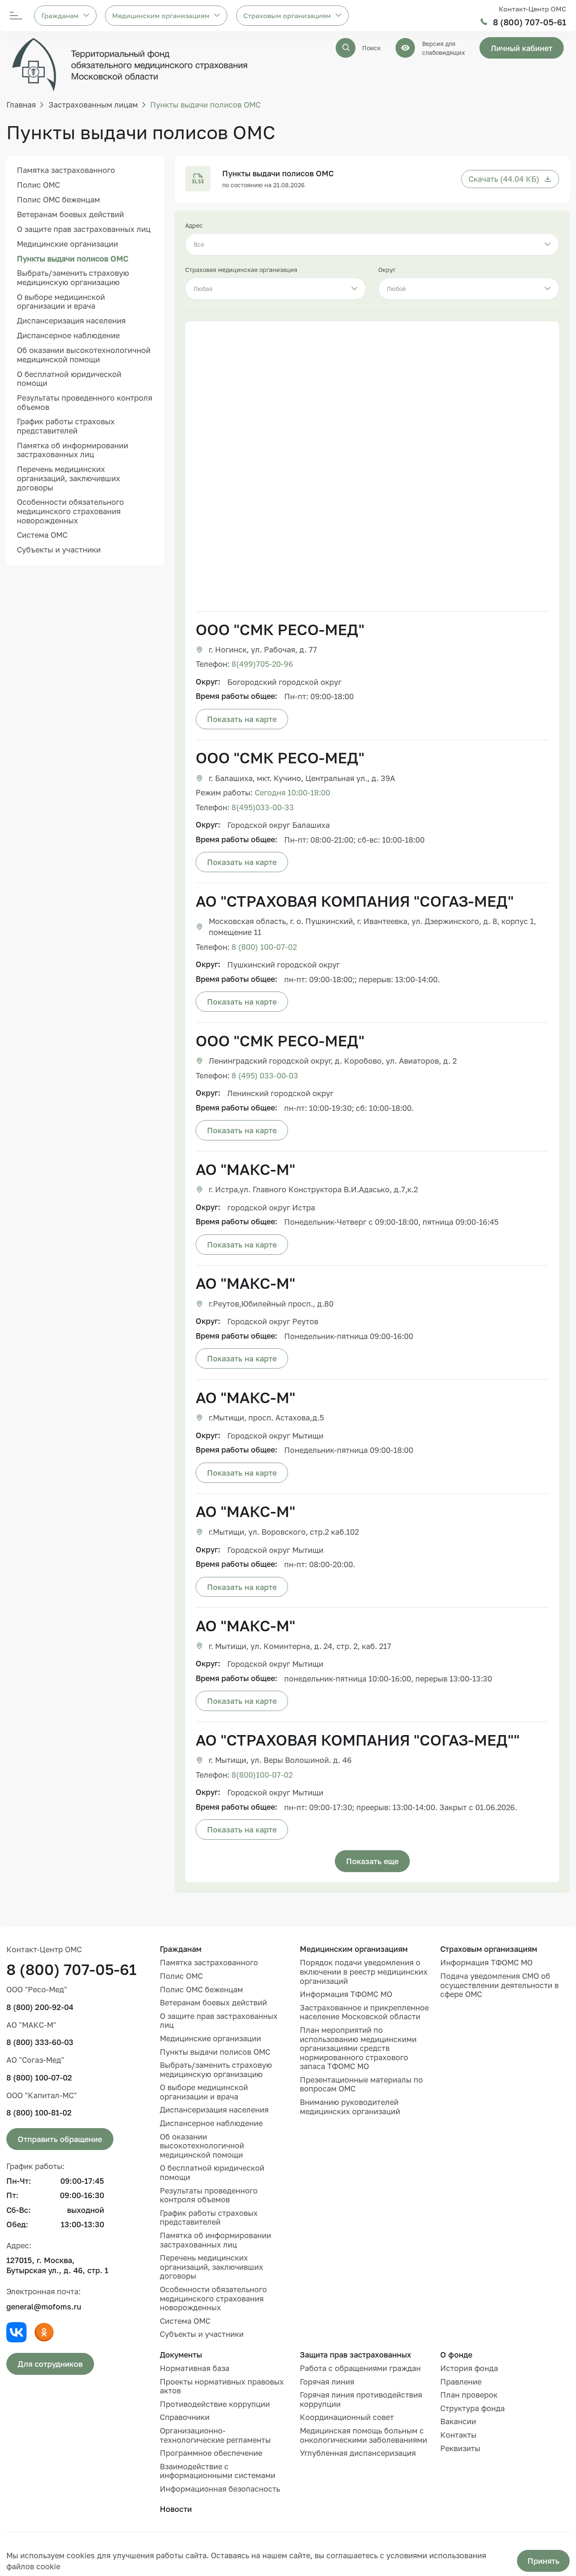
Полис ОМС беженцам (58, 200)
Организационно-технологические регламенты (215, 2435)
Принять (544, 2561)
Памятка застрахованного (66, 170)
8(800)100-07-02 (262, 1775)
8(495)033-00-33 (263, 807)
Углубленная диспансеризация (358, 2453)
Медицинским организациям (161, 16)
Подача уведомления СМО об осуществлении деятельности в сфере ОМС (499, 1985)
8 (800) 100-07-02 (264, 947)
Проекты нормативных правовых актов (222, 2386)
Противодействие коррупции (215, 2404)
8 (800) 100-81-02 (39, 2113)
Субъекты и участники (59, 550)
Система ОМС (42, 535)
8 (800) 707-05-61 (530, 22)
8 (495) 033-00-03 (265, 1075)
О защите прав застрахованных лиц (84, 229)
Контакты (458, 2435)
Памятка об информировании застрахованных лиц (73, 450)
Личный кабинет (522, 48)
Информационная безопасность (220, 2489)
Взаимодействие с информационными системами (218, 2471)
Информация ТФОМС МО (346, 1994)
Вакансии (458, 2421)
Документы (181, 2355)
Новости (176, 2509)
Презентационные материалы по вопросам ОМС (361, 2084)
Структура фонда (472, 2408)
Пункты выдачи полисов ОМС (73, 259)
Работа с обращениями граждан (360, 2368)
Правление (461, 2382)
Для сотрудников (50, 2364)
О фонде (456, 2355)
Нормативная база (195, 2368)
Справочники (185, 2417)
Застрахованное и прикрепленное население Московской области (364, 2012)
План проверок (469, 2395)
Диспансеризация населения (71, 321)
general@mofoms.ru (44, 2307)
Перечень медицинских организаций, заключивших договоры (69, 478)
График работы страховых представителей (66, 426)
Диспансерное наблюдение (68, 336)
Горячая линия (327, 2382)
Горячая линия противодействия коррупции (361, 2399)
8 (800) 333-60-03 (40, 2042)
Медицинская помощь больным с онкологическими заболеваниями (363, 2435)
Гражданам (60, 16)
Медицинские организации (67, 244)
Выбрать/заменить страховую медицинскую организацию (73, 278)
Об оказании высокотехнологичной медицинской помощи (84, 355)
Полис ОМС (38, 185)
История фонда (469, 2368)
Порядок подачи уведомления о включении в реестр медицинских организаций (364, 1971)
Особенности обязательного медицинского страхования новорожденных (70, 511)
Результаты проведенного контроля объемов (85, 403)
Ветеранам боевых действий (70, 215)
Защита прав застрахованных (355, 2355)
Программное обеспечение (211, 2453)
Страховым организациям (287, 16)
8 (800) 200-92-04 (40, 2007)
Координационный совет (347, 2417)
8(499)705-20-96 (262, 664)
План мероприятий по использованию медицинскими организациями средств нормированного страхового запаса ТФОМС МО (358, 2048)
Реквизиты (460, 2448)
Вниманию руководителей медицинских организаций (350, 2107)
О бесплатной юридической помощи (69, 379)
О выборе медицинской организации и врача (61, 302)
